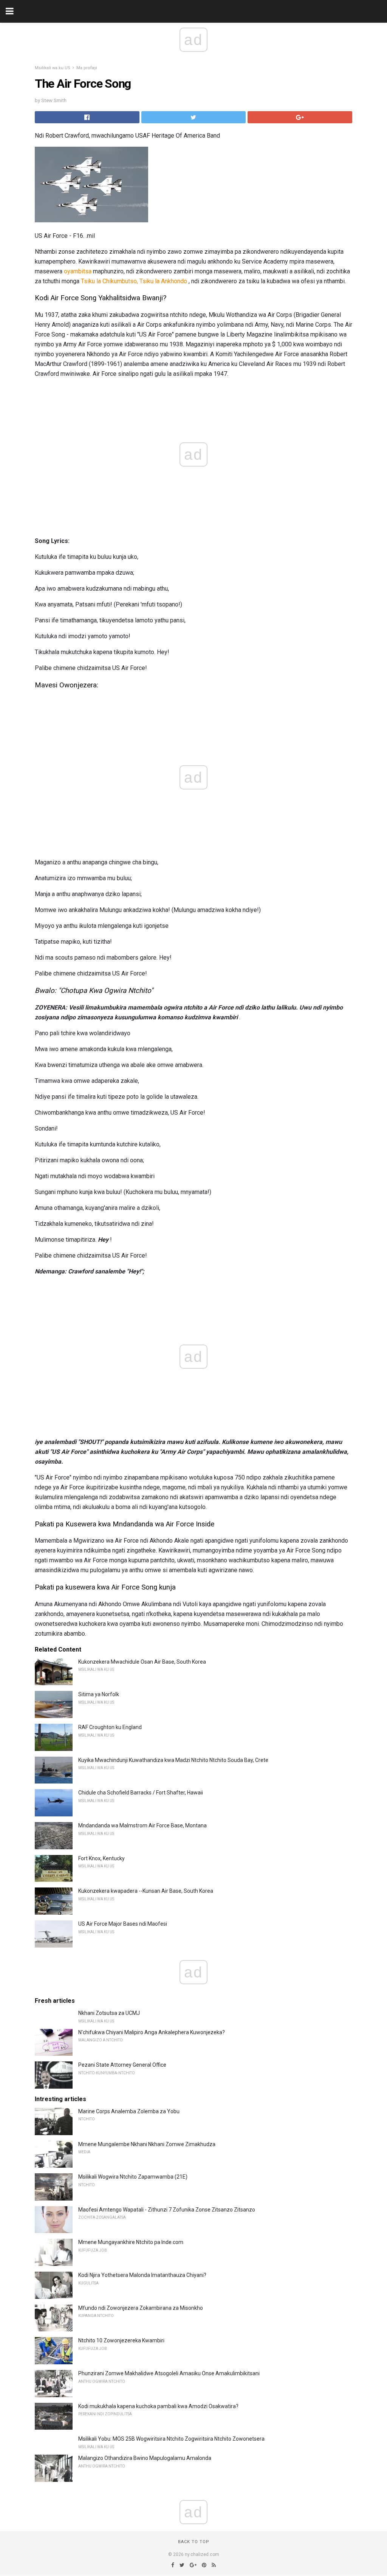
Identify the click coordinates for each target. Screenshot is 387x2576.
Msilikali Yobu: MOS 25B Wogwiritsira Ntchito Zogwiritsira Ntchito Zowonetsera (171, 2439)
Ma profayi (87, 68)
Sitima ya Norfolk (99, 1694)
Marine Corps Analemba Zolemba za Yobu (129, 2111)
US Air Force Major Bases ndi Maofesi (123, 1924)
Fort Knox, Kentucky (101, 1858)
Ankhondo (174, 281)
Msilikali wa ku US (53, 68)
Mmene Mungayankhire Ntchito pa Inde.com (131, 2242)
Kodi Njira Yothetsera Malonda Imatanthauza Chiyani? (142, 2275)
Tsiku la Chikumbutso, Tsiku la (120, 281)
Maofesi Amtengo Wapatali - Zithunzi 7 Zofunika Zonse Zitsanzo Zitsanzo (167, 2210)
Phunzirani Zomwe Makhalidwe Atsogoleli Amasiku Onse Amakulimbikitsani (169, 2373)
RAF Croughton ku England (110, 1727)
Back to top (194, 2542)
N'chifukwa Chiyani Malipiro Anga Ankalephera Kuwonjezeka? (152, 2032)
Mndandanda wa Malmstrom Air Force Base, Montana (142, 1825)
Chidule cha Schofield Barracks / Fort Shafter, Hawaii (141, 1793)
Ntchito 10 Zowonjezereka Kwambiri (121, 2340)
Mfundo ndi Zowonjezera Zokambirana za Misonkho (141, 2308)
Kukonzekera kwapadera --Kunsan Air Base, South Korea (146, 1891)
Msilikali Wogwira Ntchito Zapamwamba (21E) (133, 2177)
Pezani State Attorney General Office (122, 2065)
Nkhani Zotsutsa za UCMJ (109, 2013)
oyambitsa (78, 271)
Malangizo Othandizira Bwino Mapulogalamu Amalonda (145, 2458)
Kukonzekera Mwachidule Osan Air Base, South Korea (142, 1662)
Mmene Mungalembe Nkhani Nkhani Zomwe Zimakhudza (147, 2144)
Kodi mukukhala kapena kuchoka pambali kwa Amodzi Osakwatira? (158, 2406)
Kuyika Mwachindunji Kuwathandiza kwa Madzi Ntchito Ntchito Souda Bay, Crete (173, 1760)
